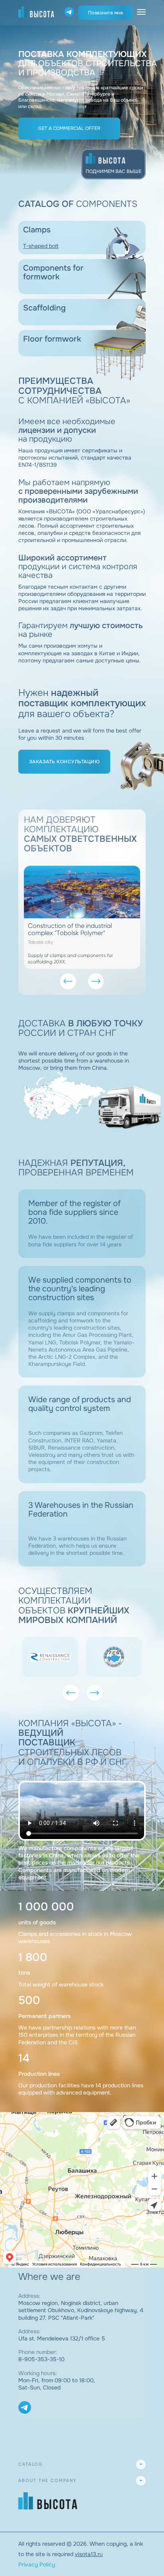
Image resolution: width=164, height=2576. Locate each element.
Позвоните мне (105, 13)
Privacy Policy (37, 2564)
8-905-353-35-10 (41, 2359)
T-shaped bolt (41, 246)
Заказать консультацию (64, 762)
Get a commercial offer (69, 128)
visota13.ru (89, 2554)
